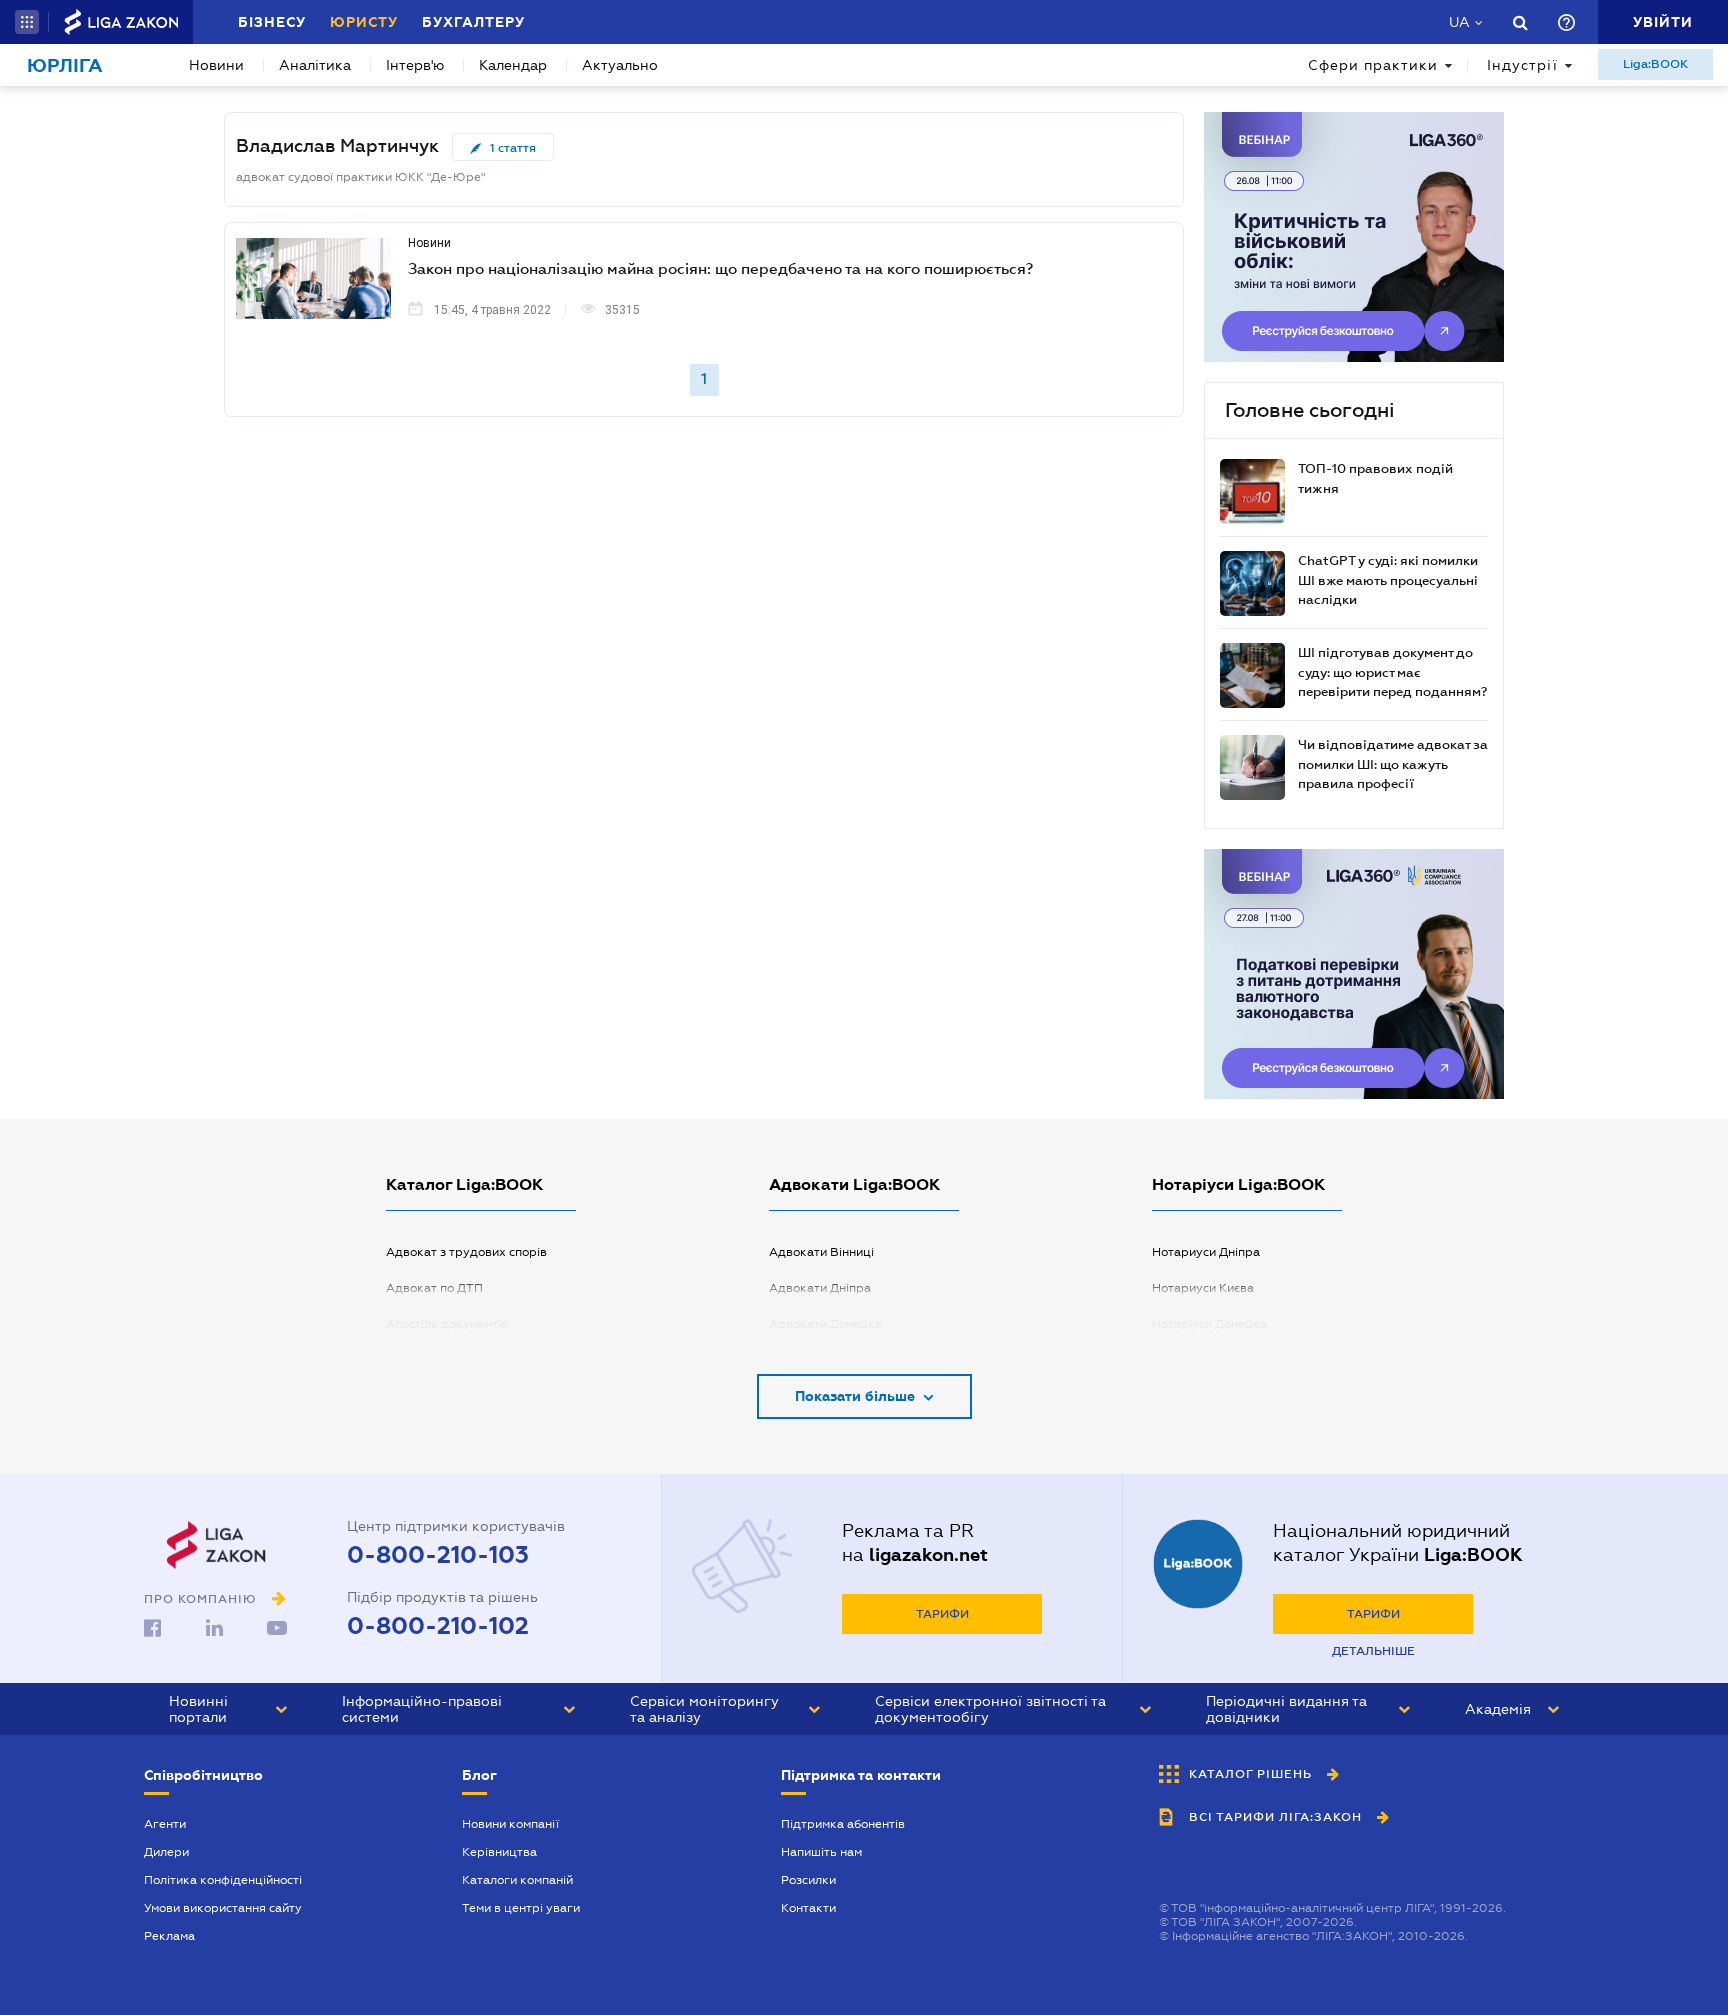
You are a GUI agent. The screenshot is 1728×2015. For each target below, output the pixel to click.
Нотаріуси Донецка (1209, 1324)
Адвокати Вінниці (821, 1252)
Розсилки (808, 1880)
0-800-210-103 (438, 1555)
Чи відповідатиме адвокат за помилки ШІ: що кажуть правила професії (1393, 764)
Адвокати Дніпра (820, 1288)
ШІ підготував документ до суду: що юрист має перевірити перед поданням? (1392, 672)
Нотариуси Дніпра (1206, 1252)
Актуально (620, 65)
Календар (513, 65)
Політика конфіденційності (223, 1880)
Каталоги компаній (517, 1880)
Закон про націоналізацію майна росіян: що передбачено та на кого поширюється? (720, 268)
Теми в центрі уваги (521, 1908)
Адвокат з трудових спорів (466, 1252)
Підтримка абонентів (843, 1824)
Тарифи (942, 1614)
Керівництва (499, 1852)
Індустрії (1522, 65)
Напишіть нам (821, 1852)
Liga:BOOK (1655, 64)
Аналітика (315, 65)
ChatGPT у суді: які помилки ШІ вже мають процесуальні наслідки (1388, 580)
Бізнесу (272, 22)
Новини (216, 65)
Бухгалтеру (473, 22)
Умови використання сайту (223, 1908)
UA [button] (1459, 22)
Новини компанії (510, 1824)
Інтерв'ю (415, 65)
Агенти (165, 1824)
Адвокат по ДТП (434, 1288)
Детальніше (1373, 1651)
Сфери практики (1373, 65)
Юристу (364, 22)
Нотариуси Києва (1203, 1288)
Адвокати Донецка (825, 1324)
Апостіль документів (447, 1324)
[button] (27, 22)
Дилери (166, 1852)
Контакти (808, 1908)
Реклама (169, 1936)
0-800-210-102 (438, 1626)
